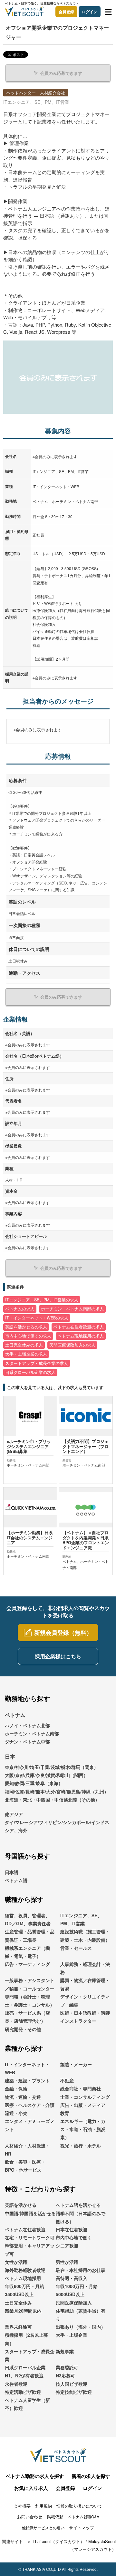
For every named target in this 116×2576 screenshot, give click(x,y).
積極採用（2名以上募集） (26, 2339)
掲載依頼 (55, 2517)
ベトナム (15, 1715)
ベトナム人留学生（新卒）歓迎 (27, 2404)
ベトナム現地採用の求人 (81, 1336)
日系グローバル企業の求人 (30, 1372)
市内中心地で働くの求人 (28, 1336)
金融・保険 (16, 2088)
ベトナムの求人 (20, 1309)
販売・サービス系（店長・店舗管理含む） (27, 2017)
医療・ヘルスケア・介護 (30, 2105)
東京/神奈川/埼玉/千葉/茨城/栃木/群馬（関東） (52, 1767)
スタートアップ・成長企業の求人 (37, 1363)
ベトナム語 (16, 1880)
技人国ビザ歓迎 (72, 2384)
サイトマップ (82, 2527)
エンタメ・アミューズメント (30, 2125)
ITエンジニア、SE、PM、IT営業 (81, 1919)
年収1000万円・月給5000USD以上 (77, 2290)
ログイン (90, 12)
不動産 (67, 2080)
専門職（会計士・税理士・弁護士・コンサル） (30, 2001)
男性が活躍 (67, 2262)
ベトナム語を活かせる (78, 2205)
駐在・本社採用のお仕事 (81, 2270)
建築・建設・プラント (27, 2080)
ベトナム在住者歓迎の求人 (79, 1327)
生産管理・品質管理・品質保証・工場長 (30, 1935)
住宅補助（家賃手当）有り (81, 2315)
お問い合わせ (30, 2517)
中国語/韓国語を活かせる (30, 2213)
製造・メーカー (76, 2064)
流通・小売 (16, 2113)
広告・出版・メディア (83, 2105)
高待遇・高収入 (72, 2278)
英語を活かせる (21, 2205)
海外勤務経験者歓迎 (25, 2270)
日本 (10, 1757)
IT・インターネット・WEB (27, 2068)
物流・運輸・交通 (23, 2097)
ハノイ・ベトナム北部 (27, 1725)
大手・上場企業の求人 (26, 1354)
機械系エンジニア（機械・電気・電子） (27, 1952)
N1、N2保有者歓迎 (24, 2375)
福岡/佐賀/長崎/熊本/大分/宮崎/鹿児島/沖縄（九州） (57, 1791)
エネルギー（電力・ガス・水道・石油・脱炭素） (83, 2129)
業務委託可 (67, 2367)
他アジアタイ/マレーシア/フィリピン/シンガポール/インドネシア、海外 (57, 1822)
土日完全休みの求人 (24, 1345)
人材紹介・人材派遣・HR (27, 2150)
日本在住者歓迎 (72, 2229)
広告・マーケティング (27, 1964)
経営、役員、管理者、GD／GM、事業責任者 (28, 1919)
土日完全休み (18, 2303)
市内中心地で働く (74, 2237)
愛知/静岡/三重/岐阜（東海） (34, 1783)
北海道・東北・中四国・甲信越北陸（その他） (52, 1800)
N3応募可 (65, 2375)
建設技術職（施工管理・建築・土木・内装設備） (85, 1935)
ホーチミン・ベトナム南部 (32, 1733)
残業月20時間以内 (23, 2311)
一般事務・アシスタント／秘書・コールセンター (30, 1984)
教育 (65, 2113)
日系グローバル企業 (25, 2367)
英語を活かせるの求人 (26, 1327)
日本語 (12, 1872)
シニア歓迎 (67, 2245)
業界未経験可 (18, 2327)
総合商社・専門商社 (81, 2088)
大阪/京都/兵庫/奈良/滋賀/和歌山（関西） (46, 1775)
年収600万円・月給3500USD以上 (24, 2290)
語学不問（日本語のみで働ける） (81, 2217)
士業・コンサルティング (85, 2097)
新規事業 (65, 2351)
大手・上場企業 (72, 2335)
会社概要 (22, 2506)
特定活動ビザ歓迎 (23, 2392)
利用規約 (43, 2506)
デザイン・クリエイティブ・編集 (85, 2001)
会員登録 (66, 12)
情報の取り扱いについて (79, 2506)
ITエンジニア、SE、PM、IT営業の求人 (42, 1300)
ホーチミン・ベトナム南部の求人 (72, 1309)
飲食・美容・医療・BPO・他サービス (25, 2166)
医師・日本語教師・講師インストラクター (85, 2017)
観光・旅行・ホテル (81, 2146)
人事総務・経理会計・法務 (85, 1968)
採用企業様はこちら (58, 1656)
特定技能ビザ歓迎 (74, 2392)
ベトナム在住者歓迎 (25, 2229)
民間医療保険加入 (74, 2303)
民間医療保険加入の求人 (72, 1345)
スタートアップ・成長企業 (30, 2355)
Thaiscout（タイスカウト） (58, 2541)
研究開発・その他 (23, 2029)
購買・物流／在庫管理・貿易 (85, 1984)
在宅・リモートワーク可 (30, 2237)
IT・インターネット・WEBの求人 (37, 1318)
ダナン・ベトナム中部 (27, 1742)
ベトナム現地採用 (23, 2278)
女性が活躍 (16, 2262)
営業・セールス (76, 1948)
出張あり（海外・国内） (81, 2327)
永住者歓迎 (16, 2384)
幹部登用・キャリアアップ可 (30, 2250)
